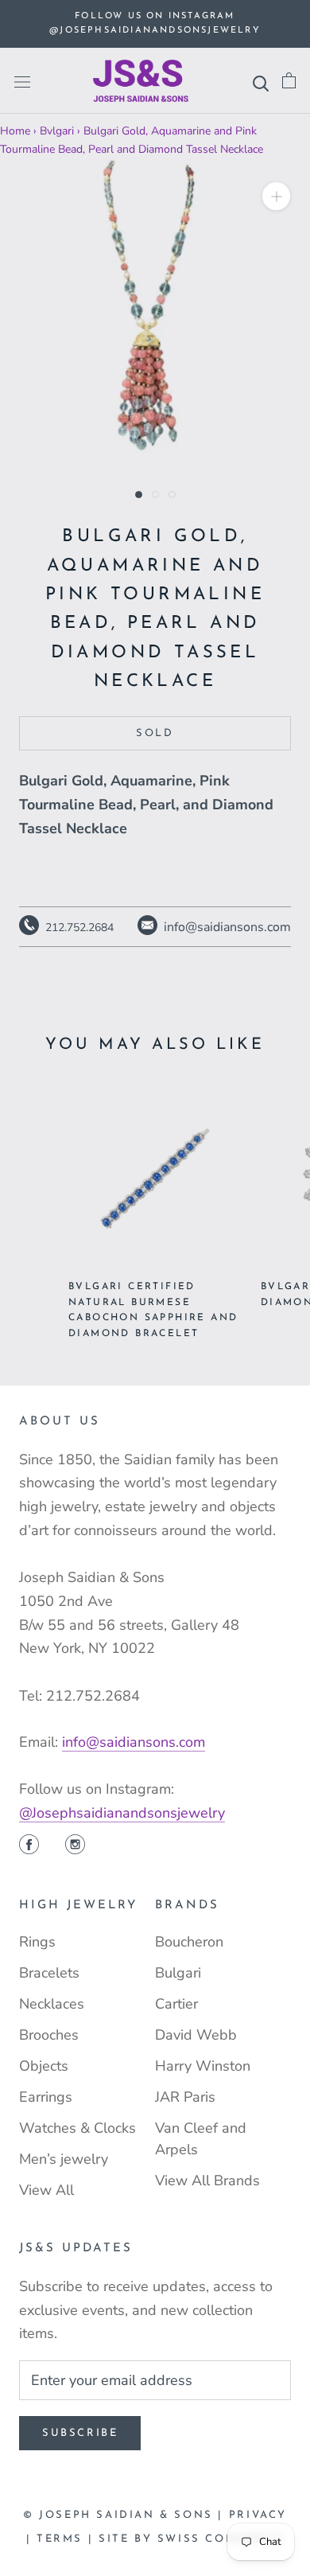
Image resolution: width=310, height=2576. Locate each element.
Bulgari (178, 1973)
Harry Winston (203, 2066)
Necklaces (52, 2004)
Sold (155, 733)
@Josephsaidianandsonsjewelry (122, 1813)
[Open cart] (289, 81)
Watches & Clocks (77, 2128)
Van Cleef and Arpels (201, 2139)
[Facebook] (29, 1846)
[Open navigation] (22, 81)
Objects (44, 2066)
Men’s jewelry (64, 2159)
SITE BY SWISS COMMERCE (191, 2539)
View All (46, 2190)
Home (15, 131)
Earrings (46, 2097)
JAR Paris (185, 2097)
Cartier (176, 2004)
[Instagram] (75, 1846)
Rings (37, 1942)
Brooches (49, 2035)
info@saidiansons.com (134, 1742)
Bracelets (49, 1973)
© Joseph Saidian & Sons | (126, 2515)
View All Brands (207, 2180)
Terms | (68, 2539)
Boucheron (189, 1942)
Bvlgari (57, 131)
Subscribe (80, 2433)
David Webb (196, 2035)
